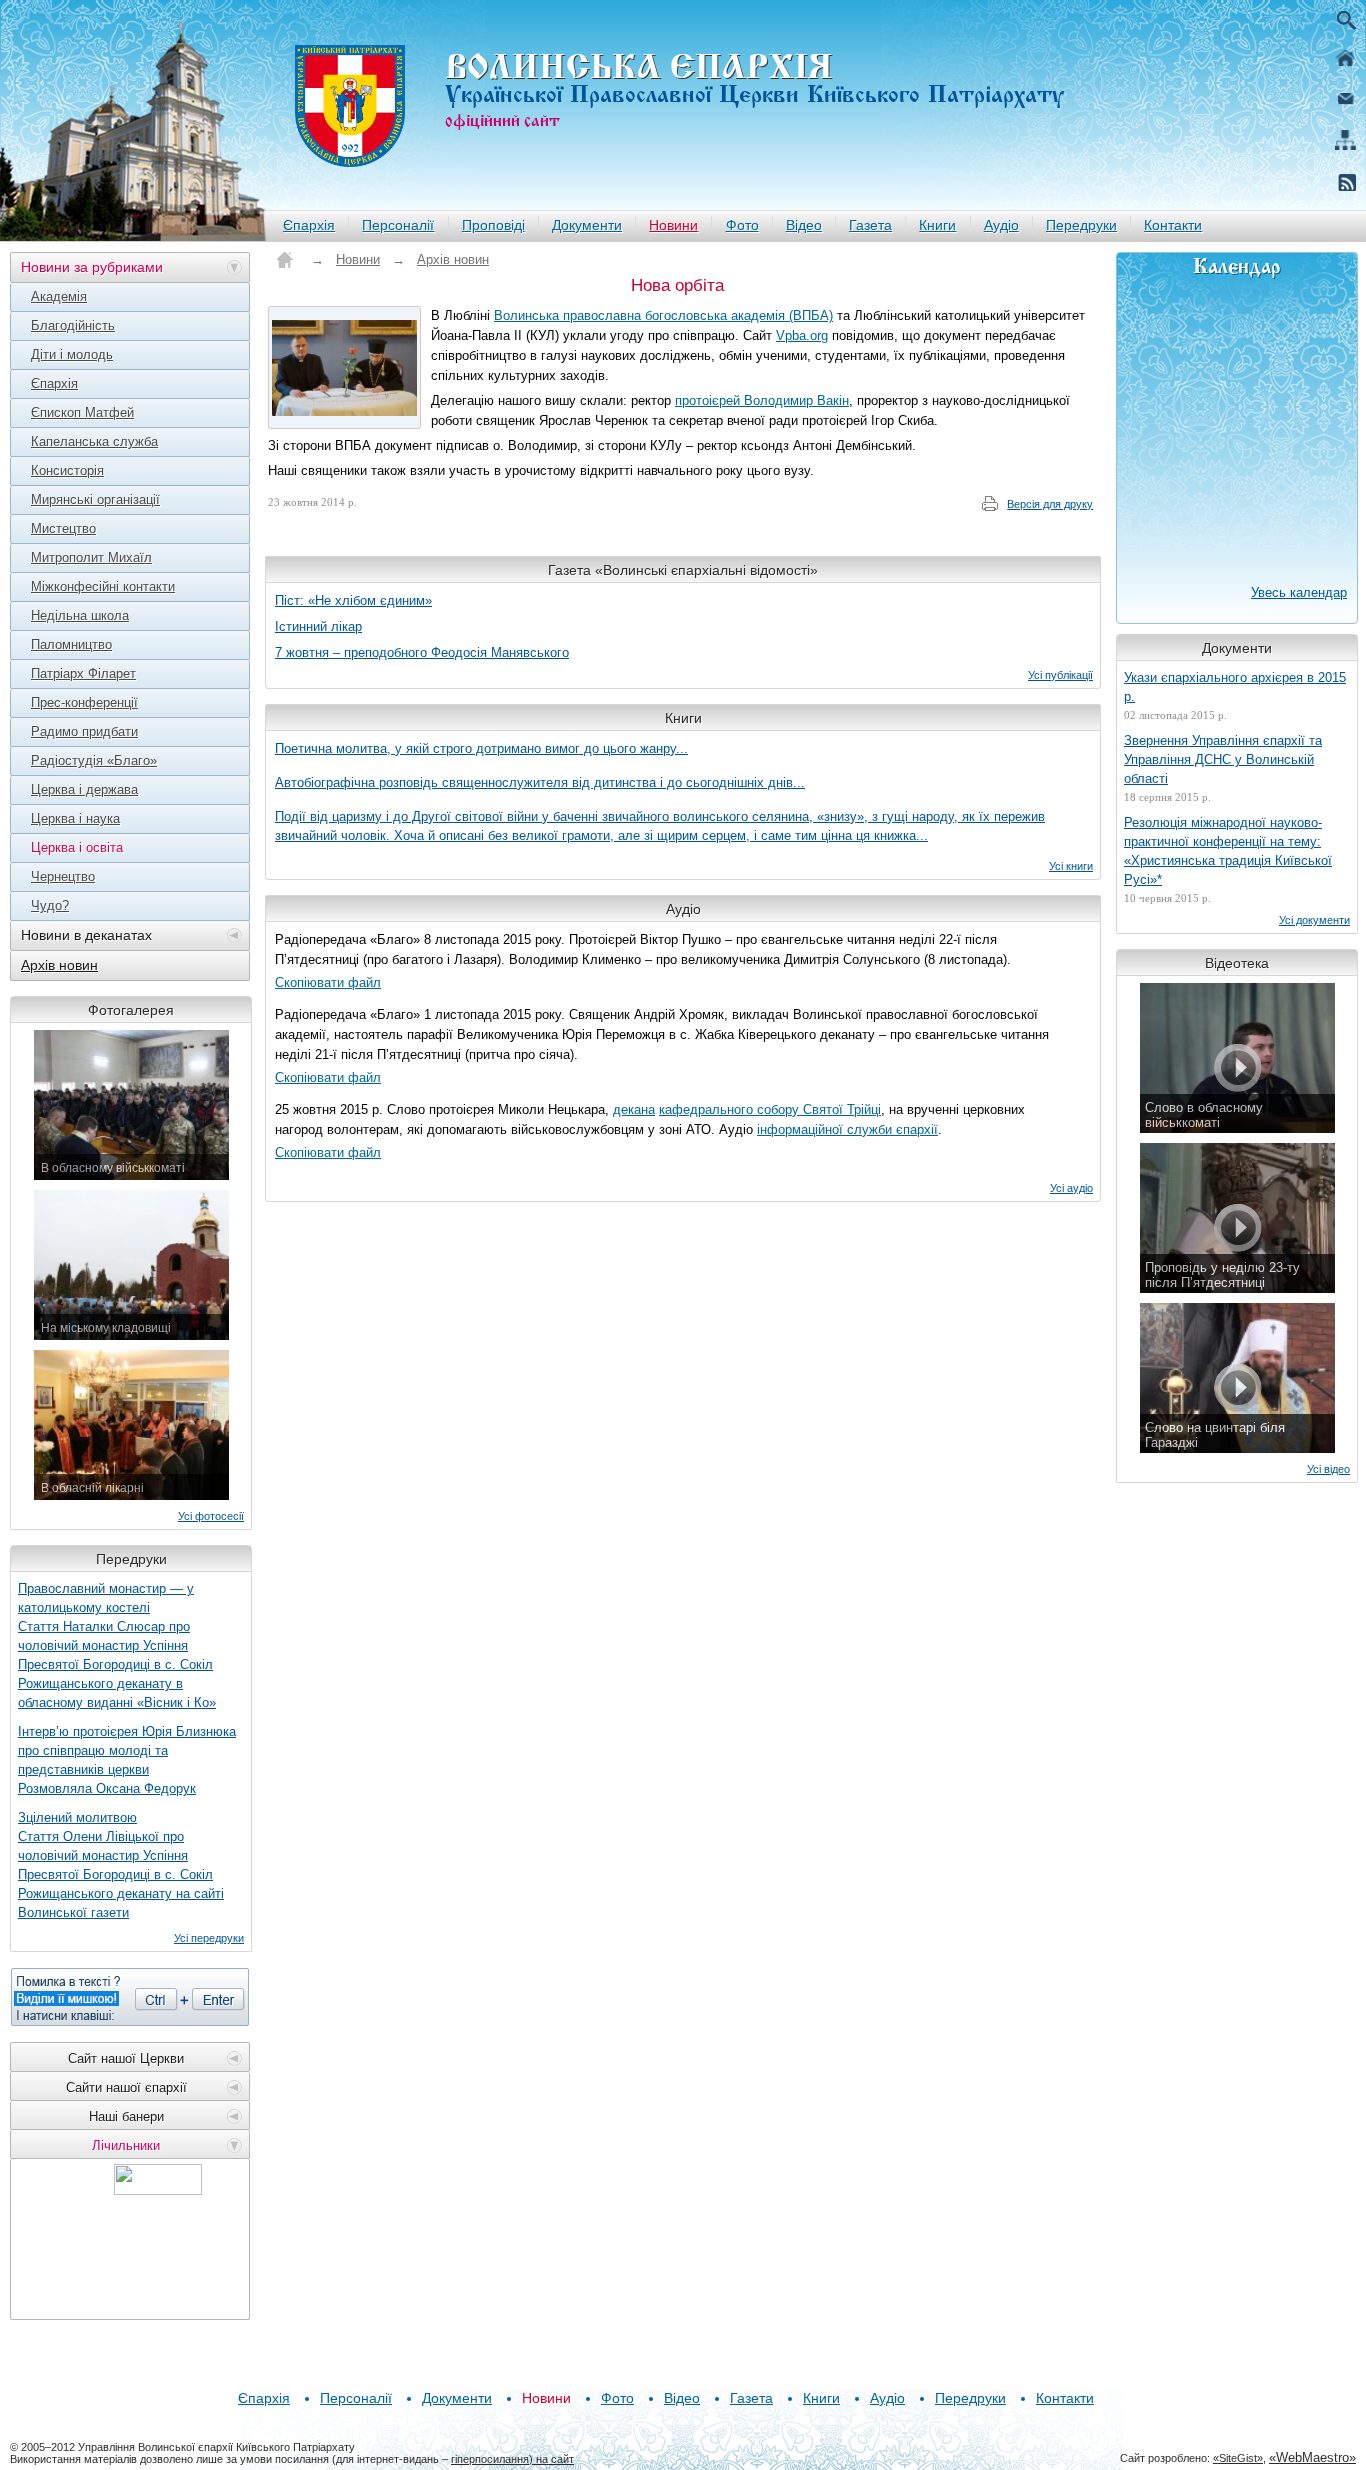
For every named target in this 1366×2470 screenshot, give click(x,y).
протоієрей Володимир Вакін (762, 400)
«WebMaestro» (1312, 2457)
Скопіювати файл (328, 982)
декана (634, 1109)
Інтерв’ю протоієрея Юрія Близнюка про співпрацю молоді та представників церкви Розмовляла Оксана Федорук (127, 1760)
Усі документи (1314, 920)
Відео (804, 225)
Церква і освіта (77, 847)
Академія (59, 296)
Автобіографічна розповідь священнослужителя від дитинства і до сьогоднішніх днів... (540, 782)
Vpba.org (802, 335)
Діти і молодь (72, 354)
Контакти (1173, 225)
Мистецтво (63, 528)
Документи (587, 225)
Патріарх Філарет (83, 673)
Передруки (1081, 225)
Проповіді (493, 225)
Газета (870, 225)
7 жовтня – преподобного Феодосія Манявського (422, 652)
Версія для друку (1050, 504)
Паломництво (71, 644)
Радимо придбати (84, 731)
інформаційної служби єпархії (847, 1129)
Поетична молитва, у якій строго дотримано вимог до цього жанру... (481, 748)
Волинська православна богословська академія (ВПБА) (663, 315)
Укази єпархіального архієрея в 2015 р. (1235, 687)
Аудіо (1001, 225)
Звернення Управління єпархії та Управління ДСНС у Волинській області (1223, 759)
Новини (673, 225)
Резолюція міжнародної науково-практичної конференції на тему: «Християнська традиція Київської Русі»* (1228, 851)
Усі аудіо (1071, 1188)
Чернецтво (63, 876)
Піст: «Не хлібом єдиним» (353, 600)
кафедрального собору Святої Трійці (770, 1109)
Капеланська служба (94, 441)
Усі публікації (1060, 675)
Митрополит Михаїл (91, 557)
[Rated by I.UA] (158, 2189)
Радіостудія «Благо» (94, 760)
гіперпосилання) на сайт (512, 2459)
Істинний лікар (318, 626)
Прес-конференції (84, 702)
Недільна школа (80, 615)
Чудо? (50, 905)
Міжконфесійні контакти (103, 586)
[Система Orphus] (130, 1997)
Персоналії (398, 225)
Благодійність (73, 325)
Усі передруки (209, 1938)
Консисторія (67, 470)
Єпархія (309, 225)
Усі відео (1328, 1469)
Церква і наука (75, 818)
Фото (742, 225)
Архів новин (59, 965)
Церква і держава (84, 789)
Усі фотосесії (211, 1516)
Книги (937, 225)
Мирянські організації (95, 499)
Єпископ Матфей (82, 412)
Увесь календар (1299, 592)
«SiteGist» (1238, 2458)
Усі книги (1071, 866)
